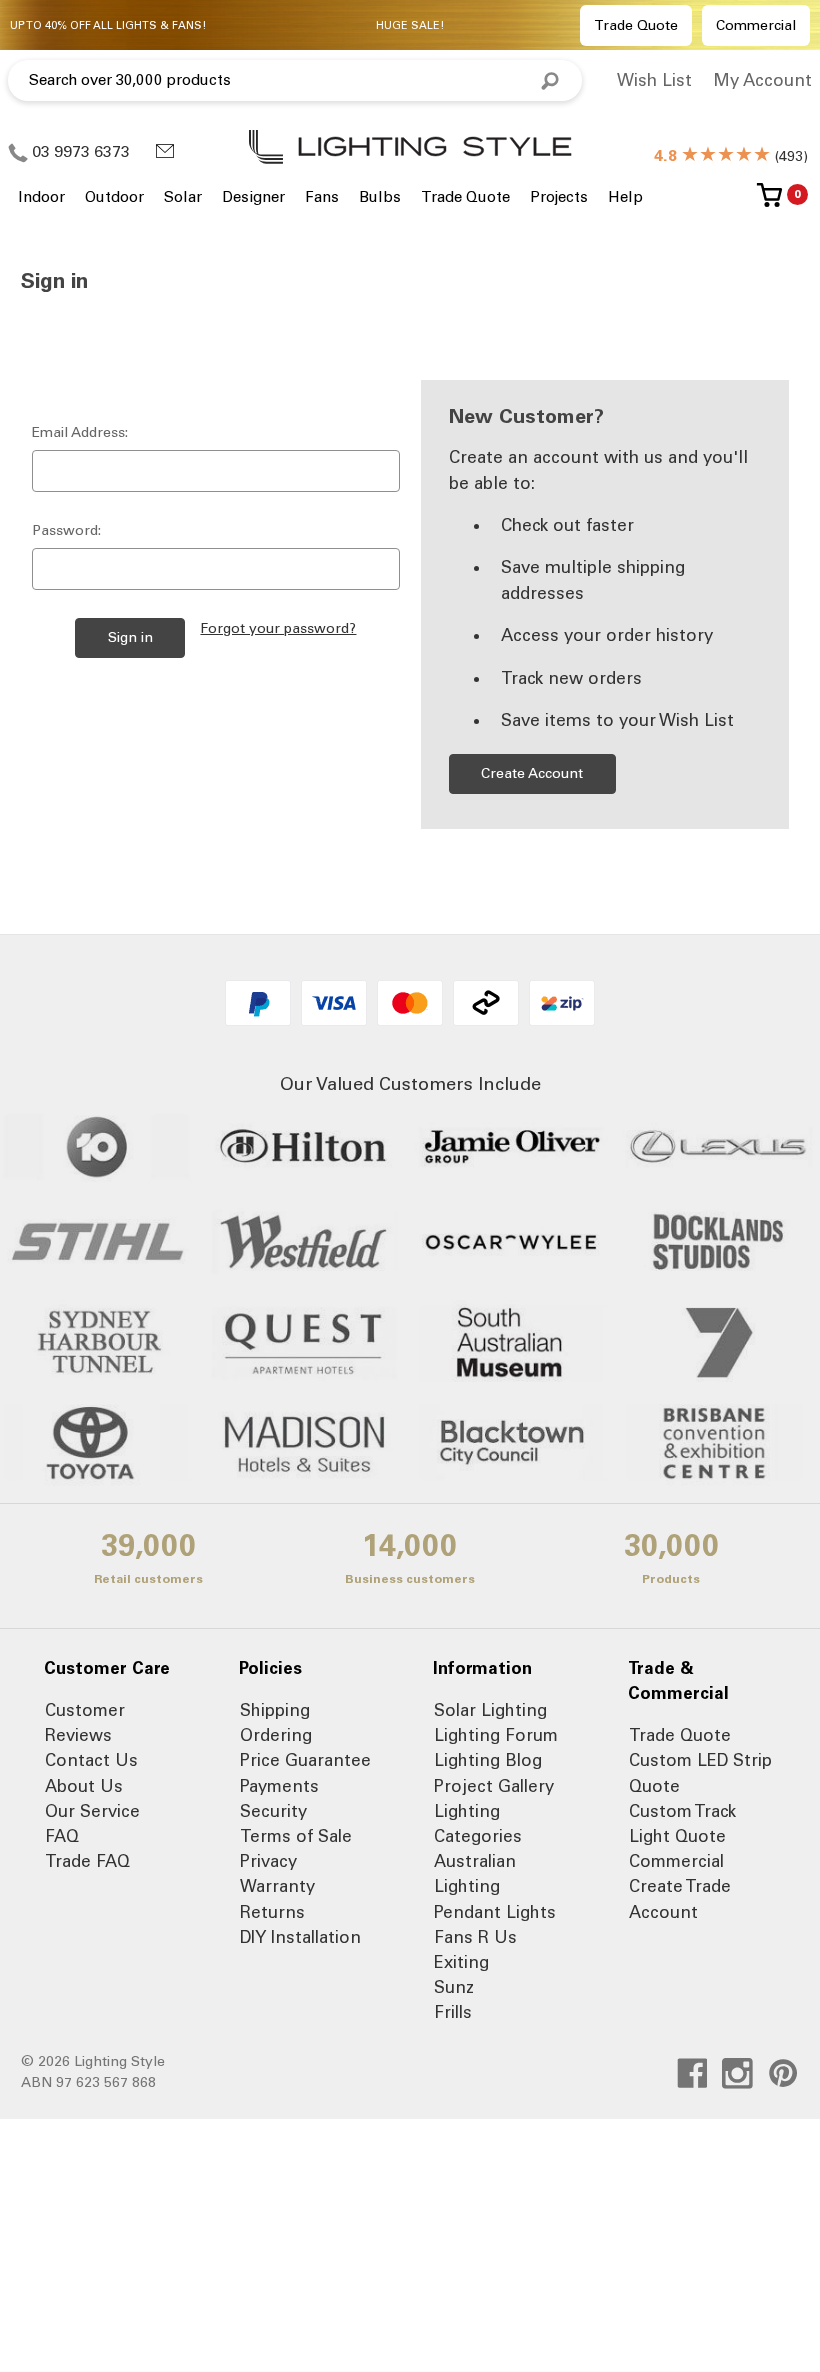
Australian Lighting (475, 1873)
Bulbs (380, 197)
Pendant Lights (495, 1912)
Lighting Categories (478, 1823)
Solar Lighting (490, 1710)
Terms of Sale (296, 1836)
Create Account (532, 773)
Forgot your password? (278, 628)
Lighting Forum (496, 1735)
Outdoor (114, 197)
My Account (762, 80)
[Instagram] (737, 2073)
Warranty (277, 1886)
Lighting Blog (488, 1760)
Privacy (268, 1861)
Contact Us (91, 1760)
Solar (183, 197)
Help (625, 197)
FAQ (62, 1836)
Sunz (454, 1987)
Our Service (92, 1811)
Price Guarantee (305, 1760)
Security (273, 1811)
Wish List (654, 80)
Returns (272, 1912)
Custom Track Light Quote (682, 1823)
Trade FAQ (87, 1861)
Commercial (756, 25)
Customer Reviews (85, 1722)
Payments (279, 1786)
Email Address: (80, 432)
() (731, 156)
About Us (84, 1786)
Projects (559, 197)
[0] (769, 202)
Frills (453, 2012)
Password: (66, 530)
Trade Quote (636, 25)
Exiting (461, 1962)
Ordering (276, 1735)
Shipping (275, 1710)
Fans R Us (475, 1937)
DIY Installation (300, 1937)
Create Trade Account (680, 1898)
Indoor (41, 197)
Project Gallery (494, 1786)
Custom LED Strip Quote (700, 1772)
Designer (253, 197)
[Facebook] (692, 2073)
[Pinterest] (783, 2073)
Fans (322, 197)
